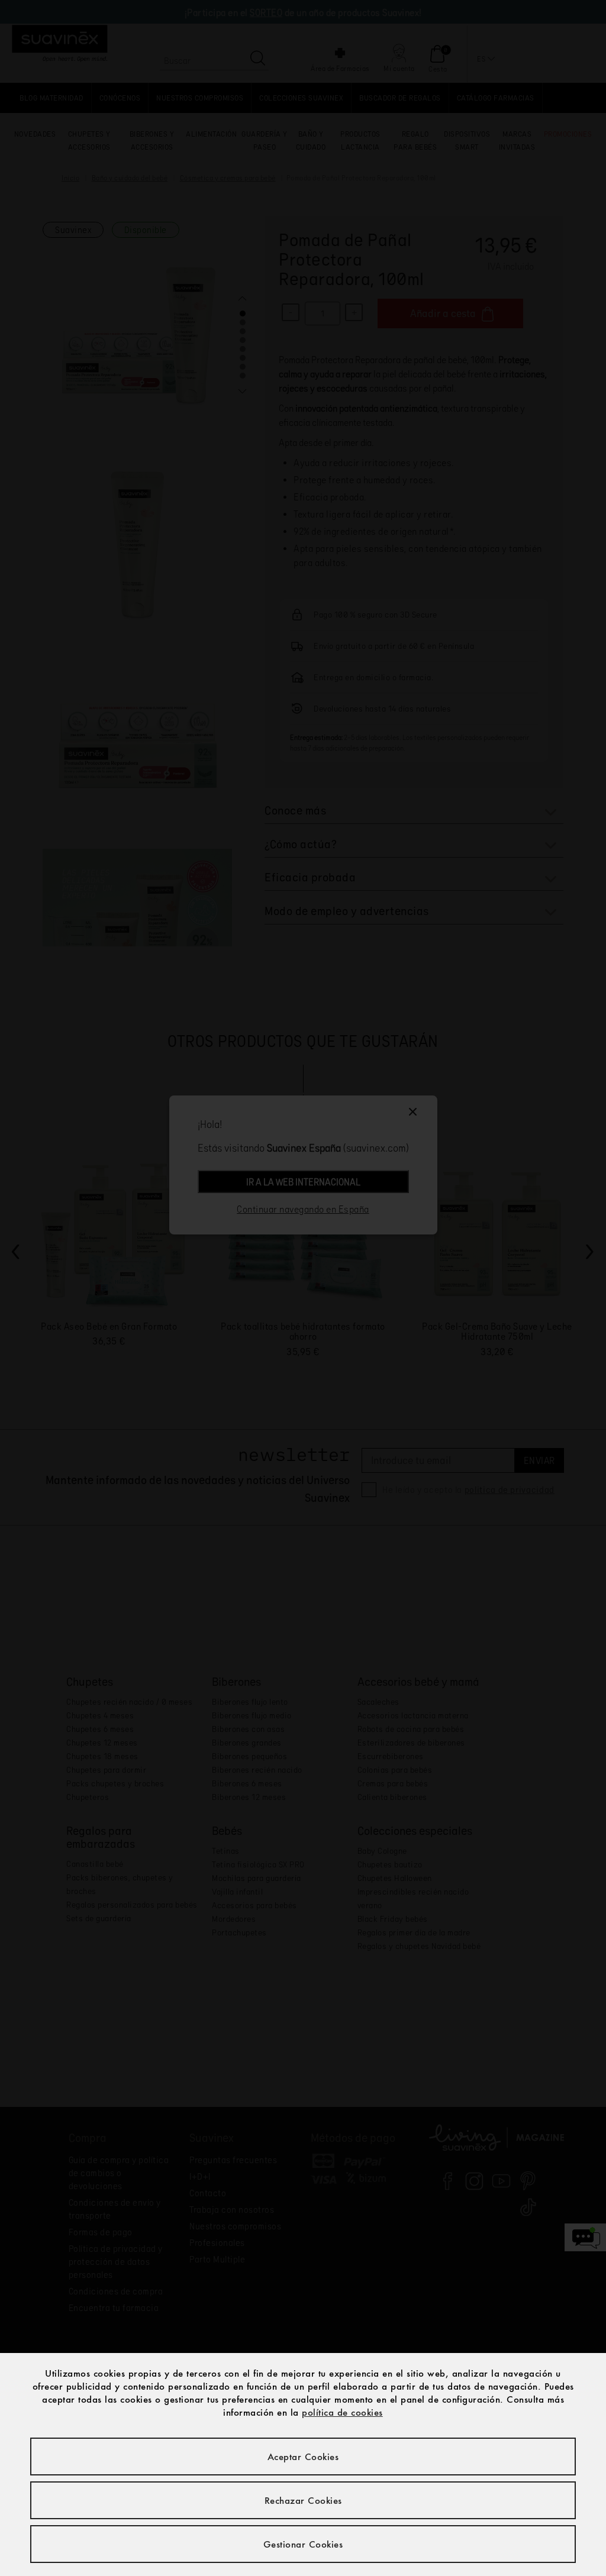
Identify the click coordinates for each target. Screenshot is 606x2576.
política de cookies (342, 2412)
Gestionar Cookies (303, 2544)
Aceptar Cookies (303, 2457)
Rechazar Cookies (303, 2500)
